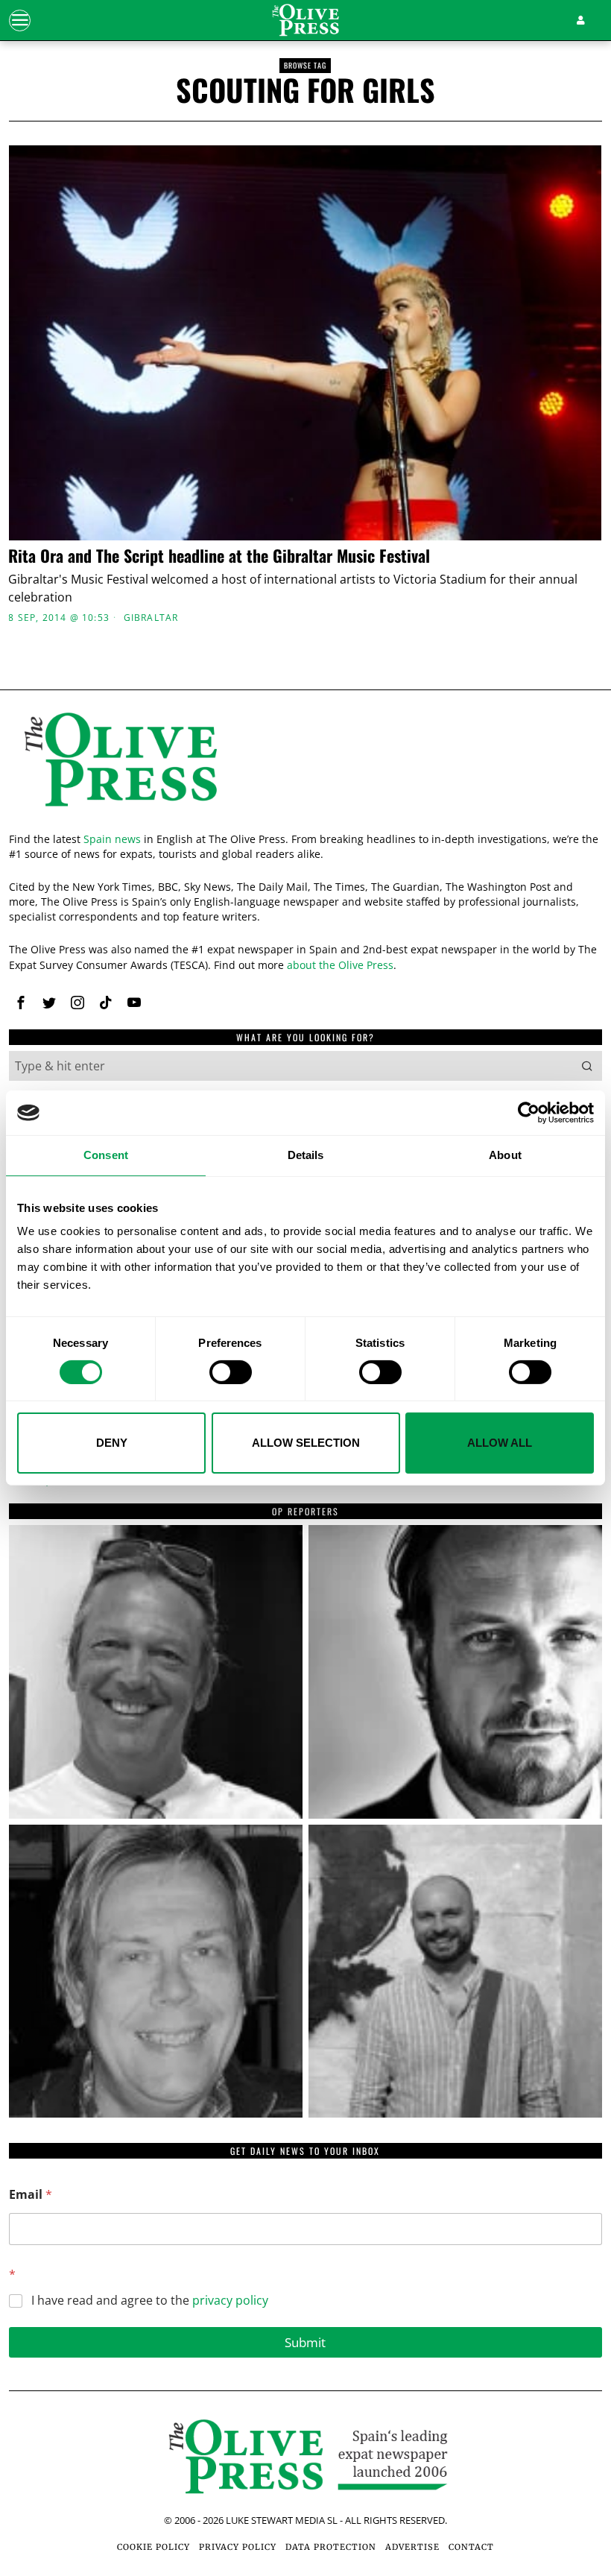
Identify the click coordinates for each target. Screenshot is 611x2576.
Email (31, 2195)
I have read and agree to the (150, 2301)
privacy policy (230, 2300)
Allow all (500, 1443)
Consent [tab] (106, 1155)
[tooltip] (21, 1003)
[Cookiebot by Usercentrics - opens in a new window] (529, 1113)
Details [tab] (306, 1155)
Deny (112, 1443)
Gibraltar (151, 618)
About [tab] (505, 1155)
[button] (587, 1066)
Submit (305, 2342)
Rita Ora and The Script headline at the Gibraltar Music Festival (219, 555)
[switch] (231, 1372)
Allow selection (306, 1443)
